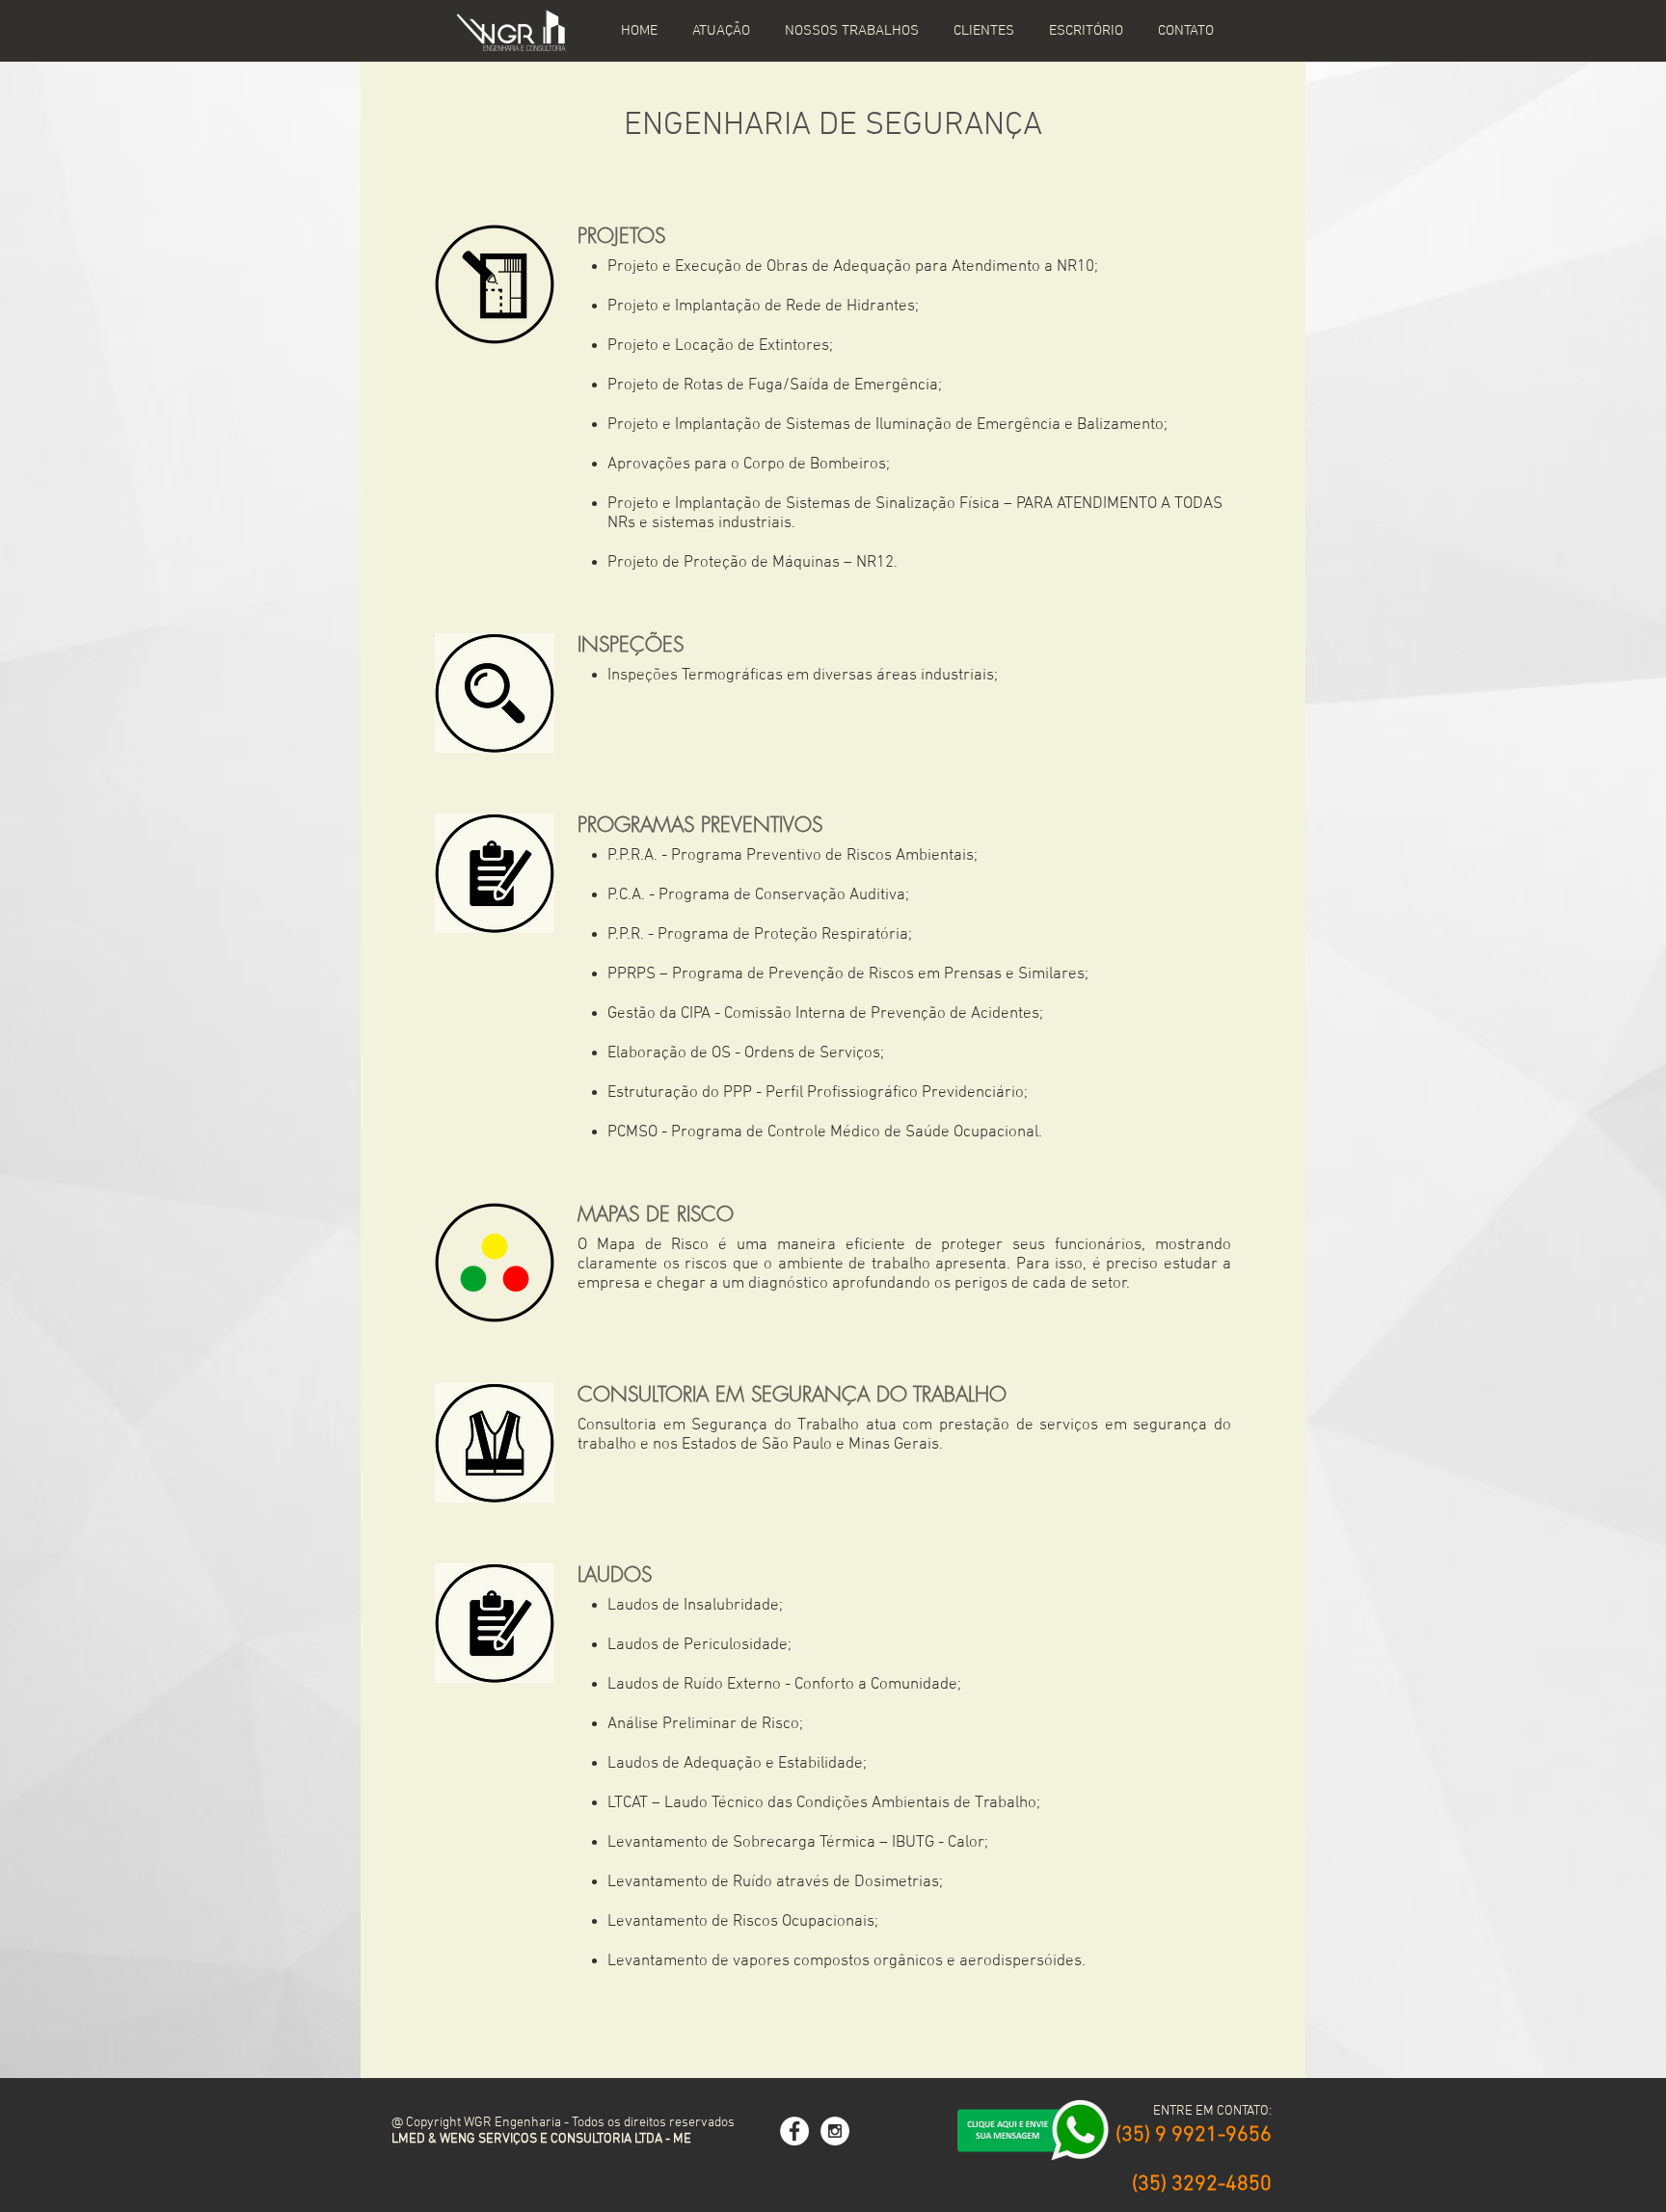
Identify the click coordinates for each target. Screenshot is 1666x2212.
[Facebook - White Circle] (794, 2131)
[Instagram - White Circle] (835, 2131)
